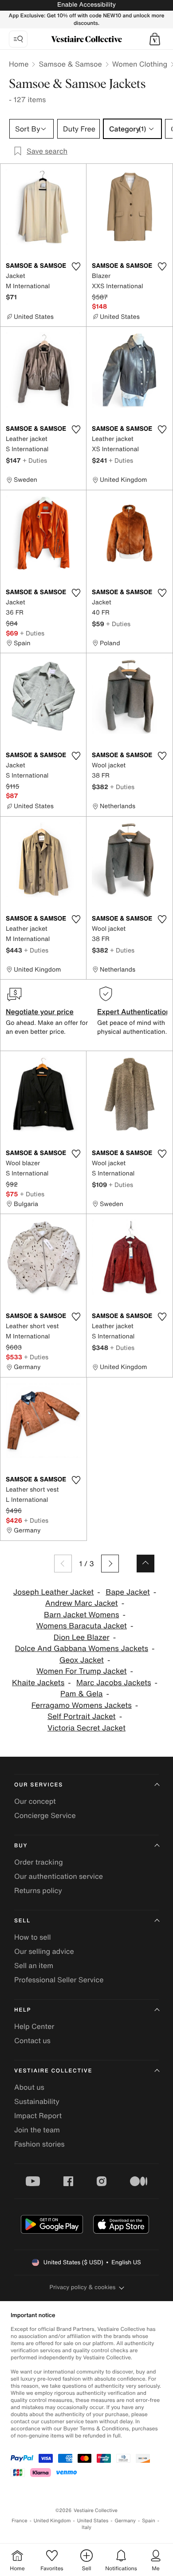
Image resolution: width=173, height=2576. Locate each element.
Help (23, 2010)
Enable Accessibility (86, 5)
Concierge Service (45, 1815)
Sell (22, 1921)
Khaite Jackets (38, 1683)
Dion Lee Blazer (82, 1637)
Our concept (35, 1801)
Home (19, 64)
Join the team (37, 2130)
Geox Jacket (82, 1660)
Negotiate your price (40, 1012)
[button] (155, 39)
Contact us (32, 2040)
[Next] (110, 1564)
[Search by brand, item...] (18, 39)
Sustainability (37, 2101)
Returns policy (38, 1890)
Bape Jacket (128, 1592)
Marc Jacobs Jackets (114, 1683)
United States (93, 2521)
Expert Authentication (134, 1012)
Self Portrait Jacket (82, 1717)
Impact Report (38, 2116)
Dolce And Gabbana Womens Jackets (81, 1649)
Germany (125, 2521)
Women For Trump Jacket (82, 1671)
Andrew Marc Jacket (82, 1603)
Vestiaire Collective (53, 2071)
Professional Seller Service (59, 1980)
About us (29, 2087)
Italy (86, 2527)
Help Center (34, 2026)
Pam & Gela (82, 1694)
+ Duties (35, 460)
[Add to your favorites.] (76, 266)
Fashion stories (39, 2144)
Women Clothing (140, 64)
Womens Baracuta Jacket (82, 1626)
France (20, 2521)
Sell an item (34, 1965)
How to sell (33, 1937)
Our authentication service (59, 1876)
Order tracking (39, 1862)
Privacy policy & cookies (83, 2287)
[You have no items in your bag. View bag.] (155, 39)
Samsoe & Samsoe (70, 64)
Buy (21, 1846)
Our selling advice (44, 1951)
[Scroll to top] (145, 1564)
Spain (149, 2521)
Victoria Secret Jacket (86, 1728)
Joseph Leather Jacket (54, 1592)
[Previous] (63, 1564)
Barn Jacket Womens (81, 1615)
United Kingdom (52, 2521)
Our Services (39, 1785)
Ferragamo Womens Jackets (82, 1705)
